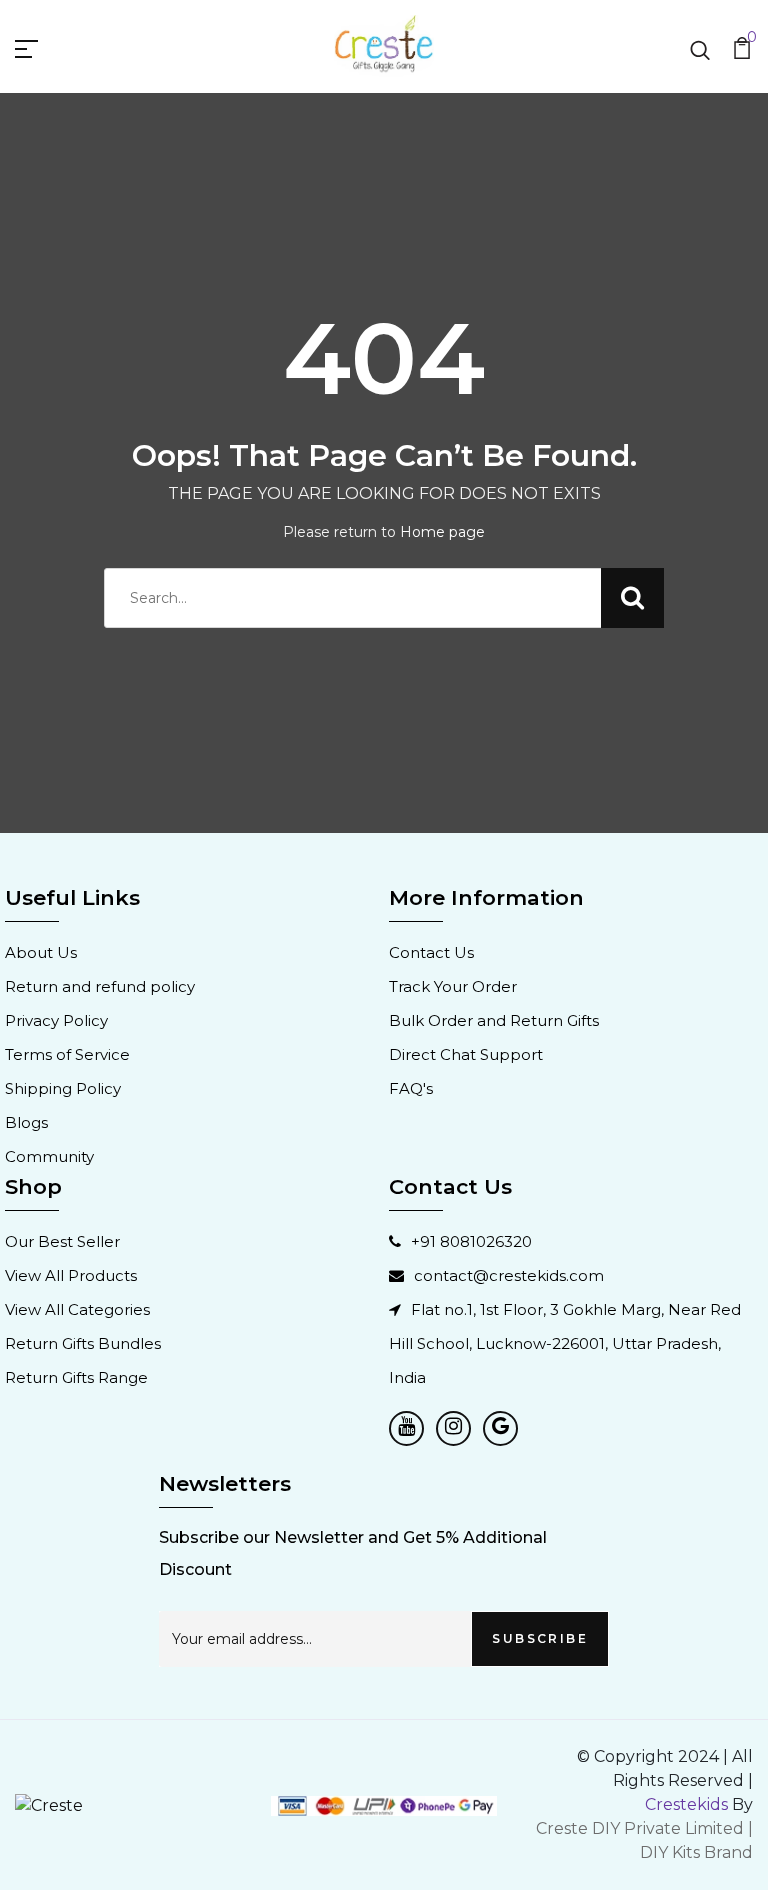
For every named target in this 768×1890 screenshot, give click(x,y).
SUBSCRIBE (540, 1638)
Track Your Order (453, 986)
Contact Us (431, 952)
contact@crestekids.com (509, 1275)
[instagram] (453, 1428)
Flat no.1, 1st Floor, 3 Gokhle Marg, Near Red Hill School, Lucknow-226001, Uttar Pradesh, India (565, 1343)
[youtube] (406, 1428)
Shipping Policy (63, 1088)
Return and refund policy (100, 986)
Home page (442, 532)
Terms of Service (67, 1054)
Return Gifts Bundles (83, 1343)
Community (49, 1156)
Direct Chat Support (466, 1054)
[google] (500, 1428)
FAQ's (411, 1088)
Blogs (26, 1122)
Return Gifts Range (76, 1377)
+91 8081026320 (471, 1241)
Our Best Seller (62, 1241)
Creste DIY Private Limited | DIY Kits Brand (644, 1840)
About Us (41, 952)
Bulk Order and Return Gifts (494, 1020)
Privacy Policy (56, 1020)
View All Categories (77, 1309)
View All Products (71, 1275)
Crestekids (686, 1804)
